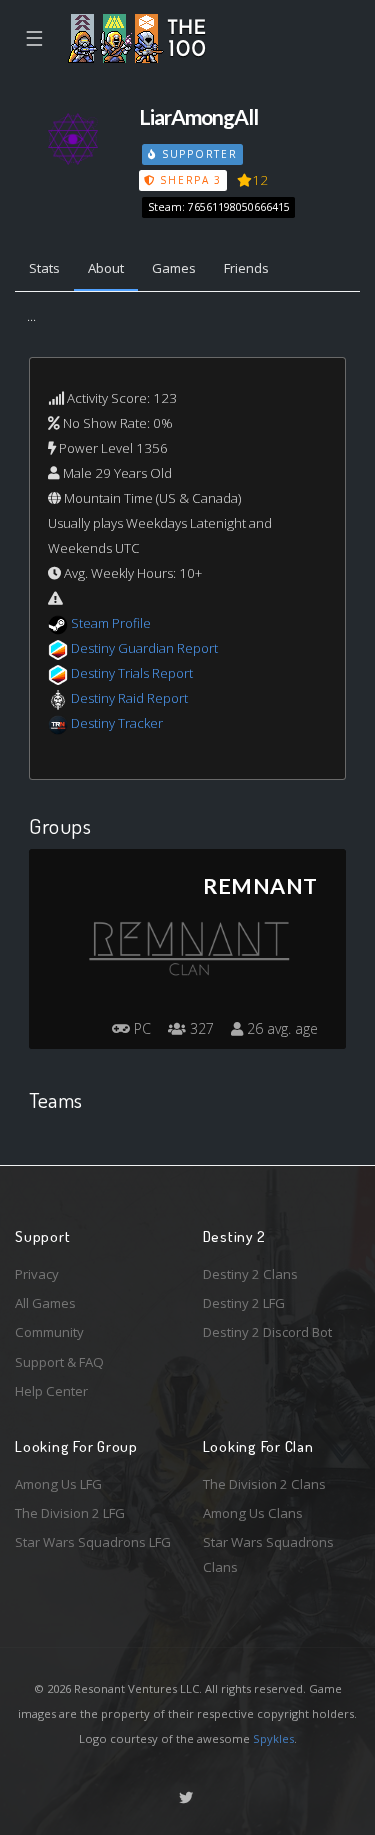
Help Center (51, 1391)
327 (200, 1028)
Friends (246, 268)
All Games (45, 1303)
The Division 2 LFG (70, 1513)
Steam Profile (111, 623)
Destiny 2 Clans (250, 1274)
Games (174, 268)
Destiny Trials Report (132, 673)
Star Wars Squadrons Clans (268, 1554)
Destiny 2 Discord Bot (267, 1332)
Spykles (273, 1738)
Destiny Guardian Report (144, 648)
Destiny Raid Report (129, 698)
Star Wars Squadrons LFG (93, 1542)
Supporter (197, 154)
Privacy (37, 1274)
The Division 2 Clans (264, 1484)
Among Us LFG (58, 1484)
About (106, 268)
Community (49, 1332)
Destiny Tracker (117, 723)
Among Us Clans (253, 1513)
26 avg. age (280, 1028)
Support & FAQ (59, 1362)
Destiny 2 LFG (244, 1303)
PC (140, 1028)
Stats (44, 268)
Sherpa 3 (189, 180)
